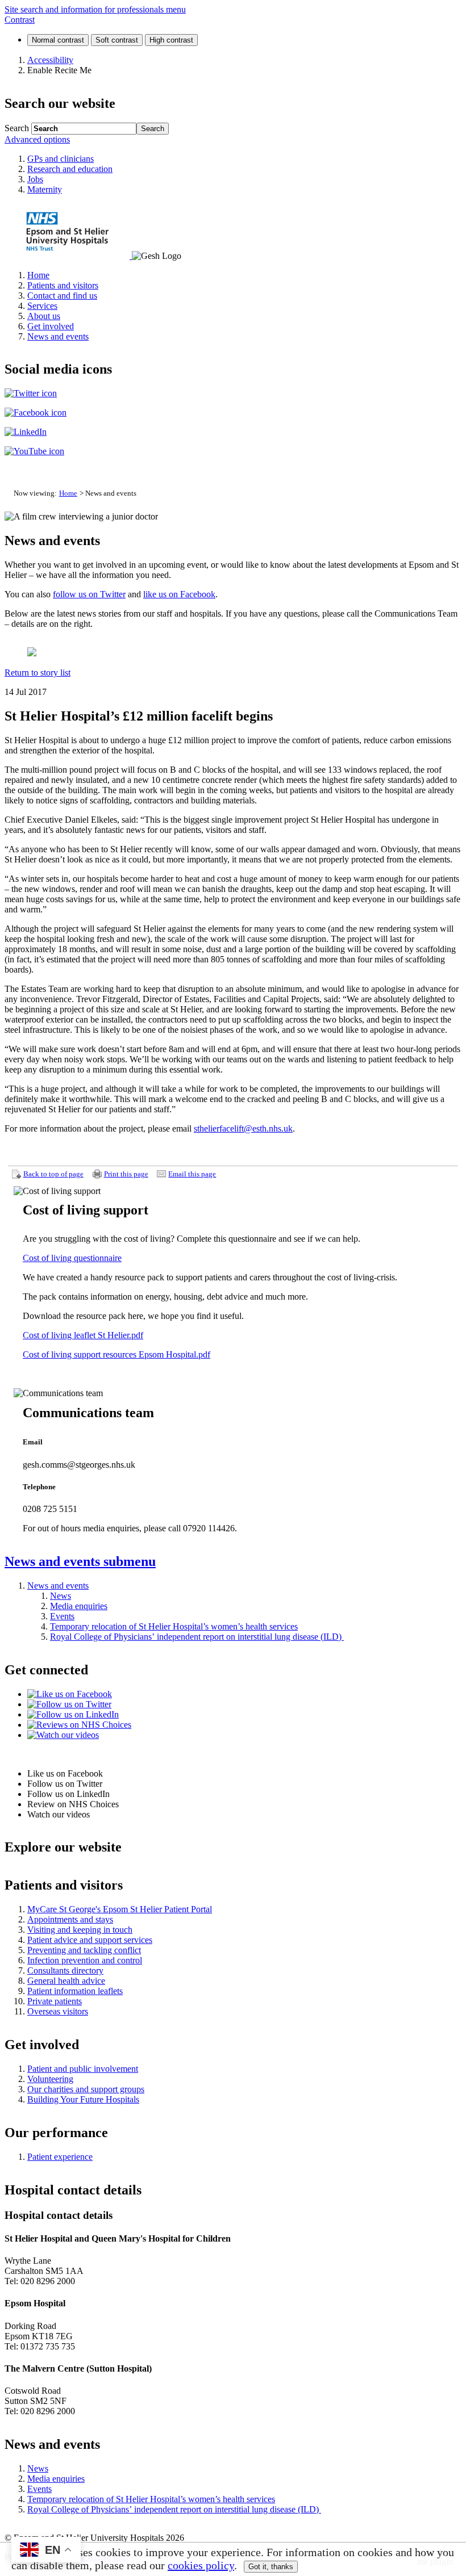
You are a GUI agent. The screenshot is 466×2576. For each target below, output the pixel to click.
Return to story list (38, 673)
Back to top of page (53, 1174)
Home (68, 493)
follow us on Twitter (89, 594)
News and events (80, 1561)
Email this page (192, 1174)
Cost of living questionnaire (72, 1258)
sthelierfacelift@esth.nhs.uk (243, 1128)
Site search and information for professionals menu (95, 9)
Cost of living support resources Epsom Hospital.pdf (116, 1354)
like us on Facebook (179, 594)
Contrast (20, 20)
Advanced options (37, 139)
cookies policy (201, 2565)
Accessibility (50, 60)
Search (17, 128)
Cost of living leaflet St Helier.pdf (83, 1335)
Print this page (126, 1174)
